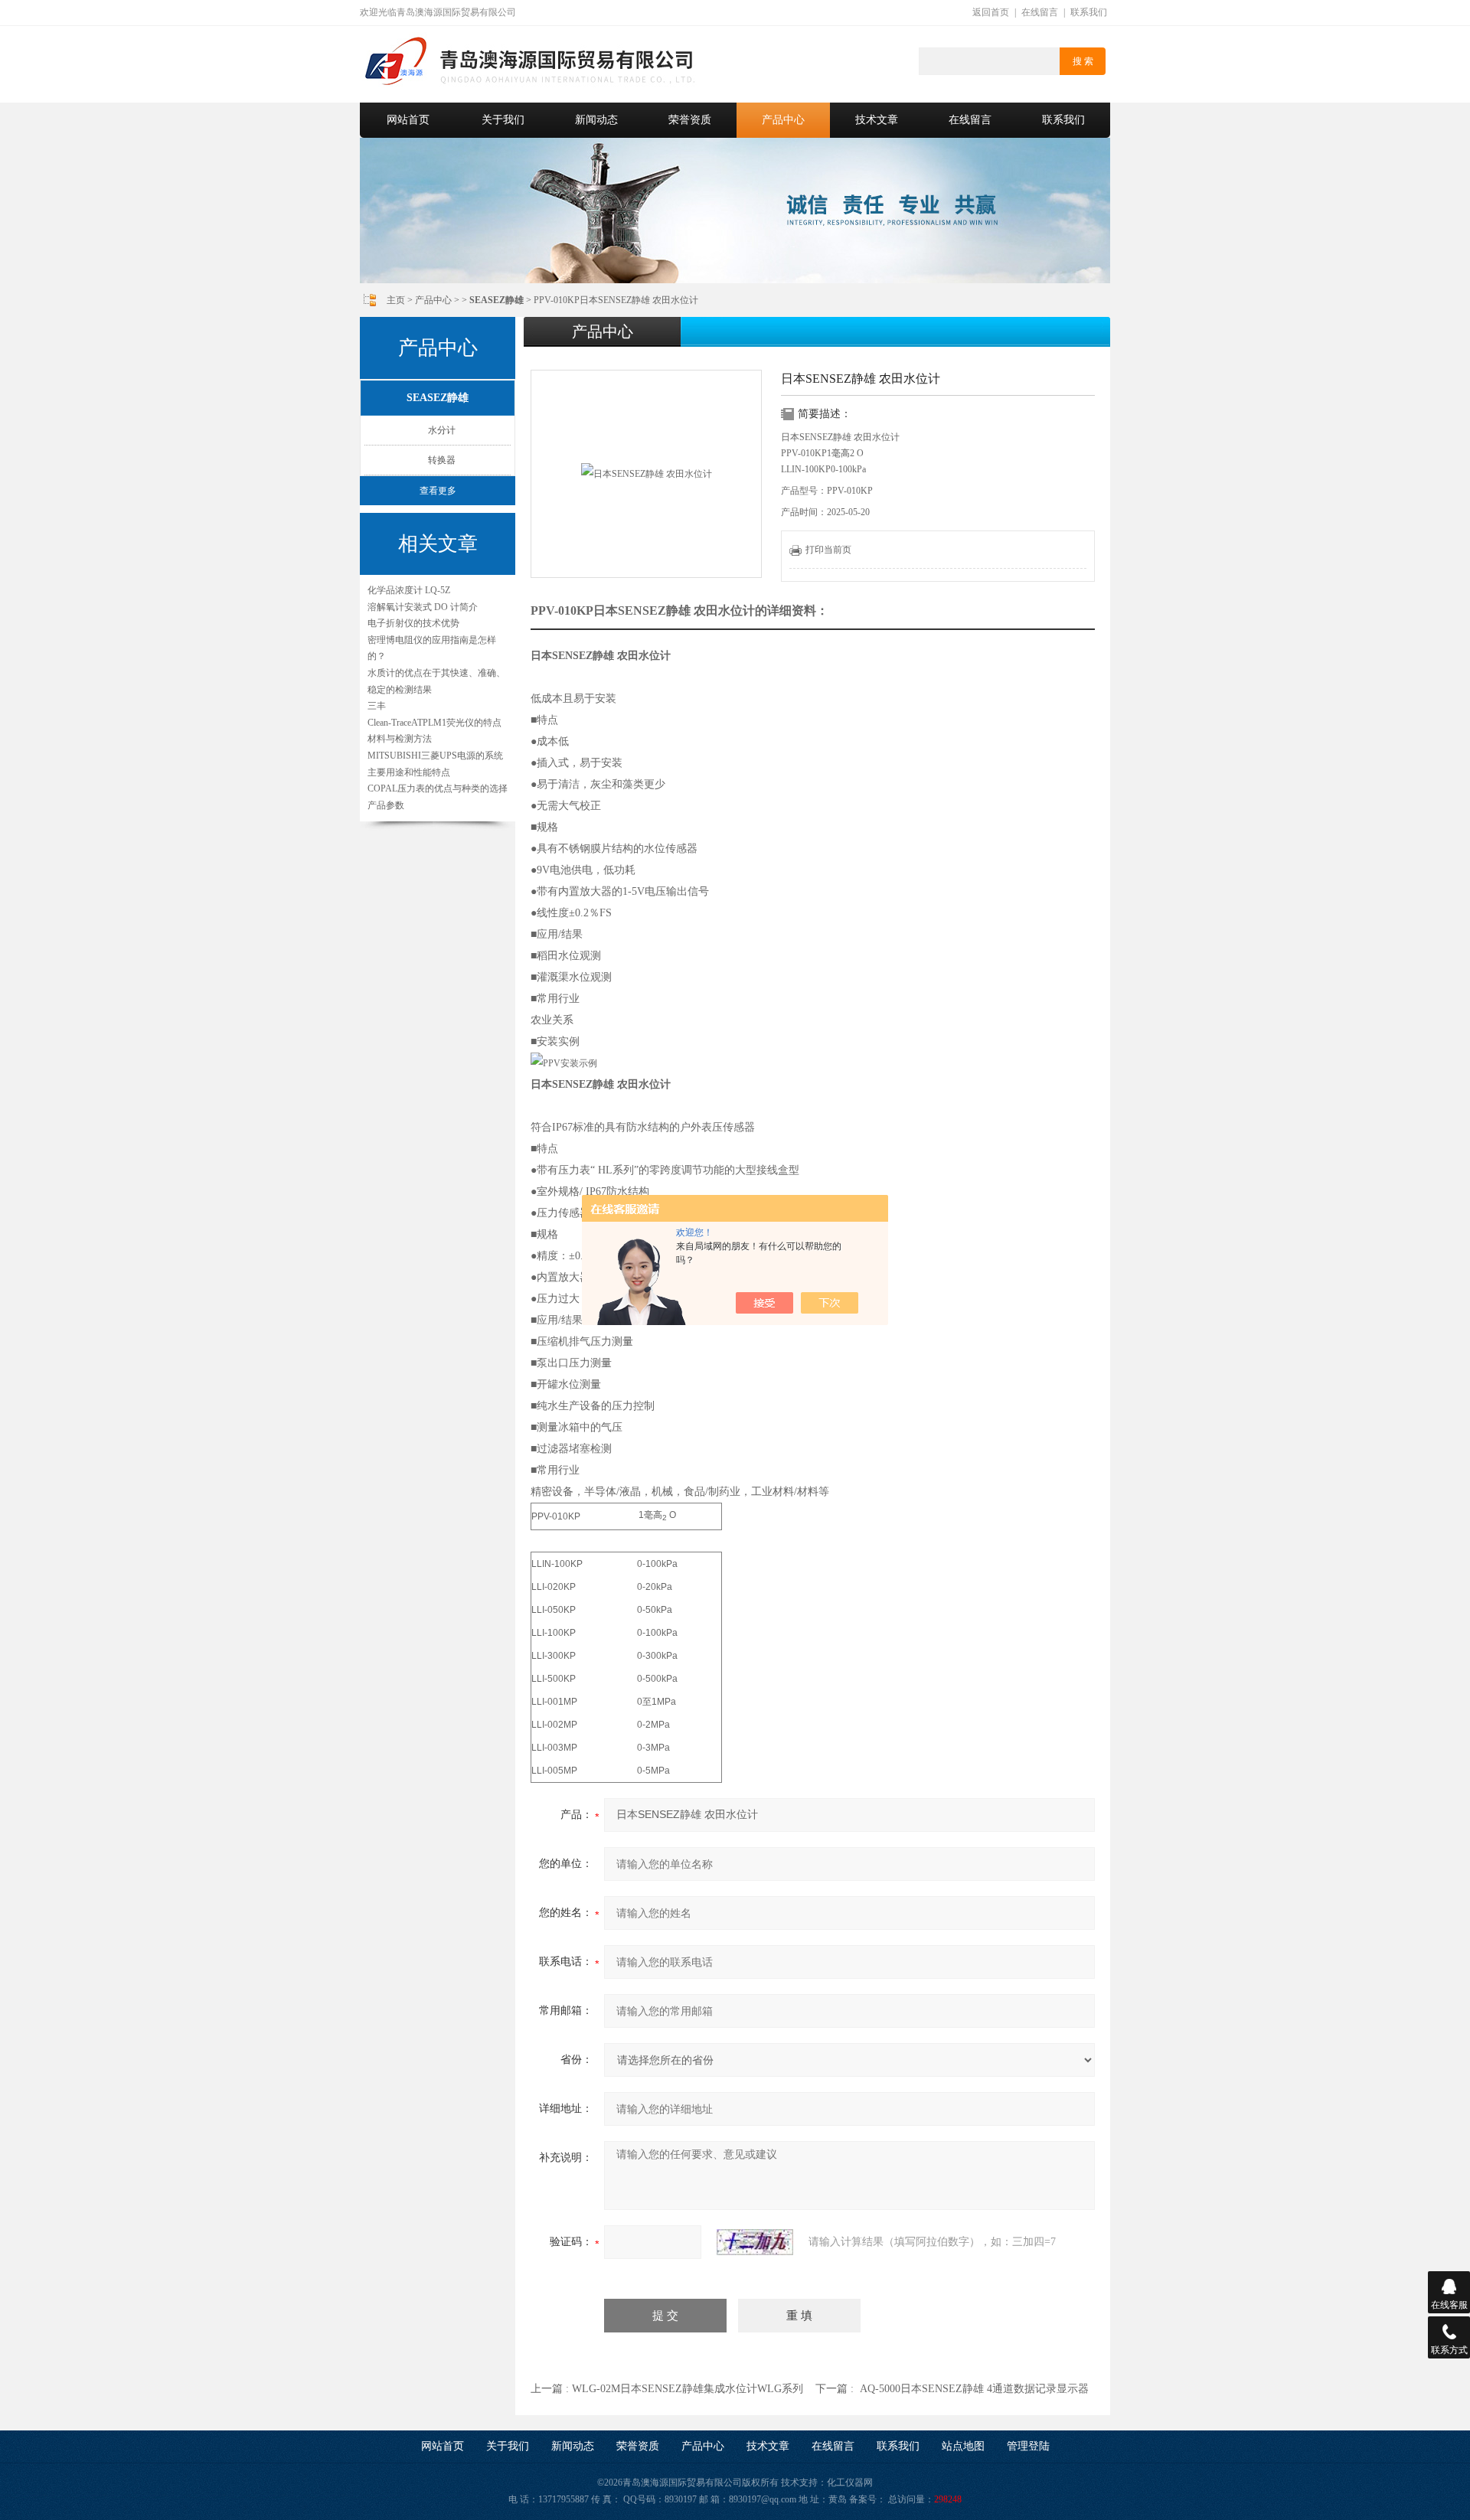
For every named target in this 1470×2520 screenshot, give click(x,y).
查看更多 (438, 491)
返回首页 (991, 12)
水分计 (442, 430)
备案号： (867, 2499)
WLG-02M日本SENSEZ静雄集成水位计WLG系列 (688, 2389)
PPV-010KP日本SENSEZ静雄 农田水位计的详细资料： (679, 610)
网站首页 (408, 120)
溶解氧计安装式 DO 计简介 (423, 607)
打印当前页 (828, 550)
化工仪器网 (850, 2482)
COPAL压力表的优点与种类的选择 (438, 788)
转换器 (442, 460)
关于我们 (503, 120)
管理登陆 (1028, 2446)
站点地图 (963, 2446)
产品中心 (783, 120)
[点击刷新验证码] (755, 2242)
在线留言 (1040, 12)
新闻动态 (596, 120)
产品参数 (386, 805)
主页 (396, 300)
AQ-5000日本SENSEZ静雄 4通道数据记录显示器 (974, 2389)
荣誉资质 (690, 120)
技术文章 (877, 120)
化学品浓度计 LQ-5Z (409, 590)
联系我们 (1089, 12)
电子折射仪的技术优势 (413, 623)
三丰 (377, 706)
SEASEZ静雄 (438, 398)
